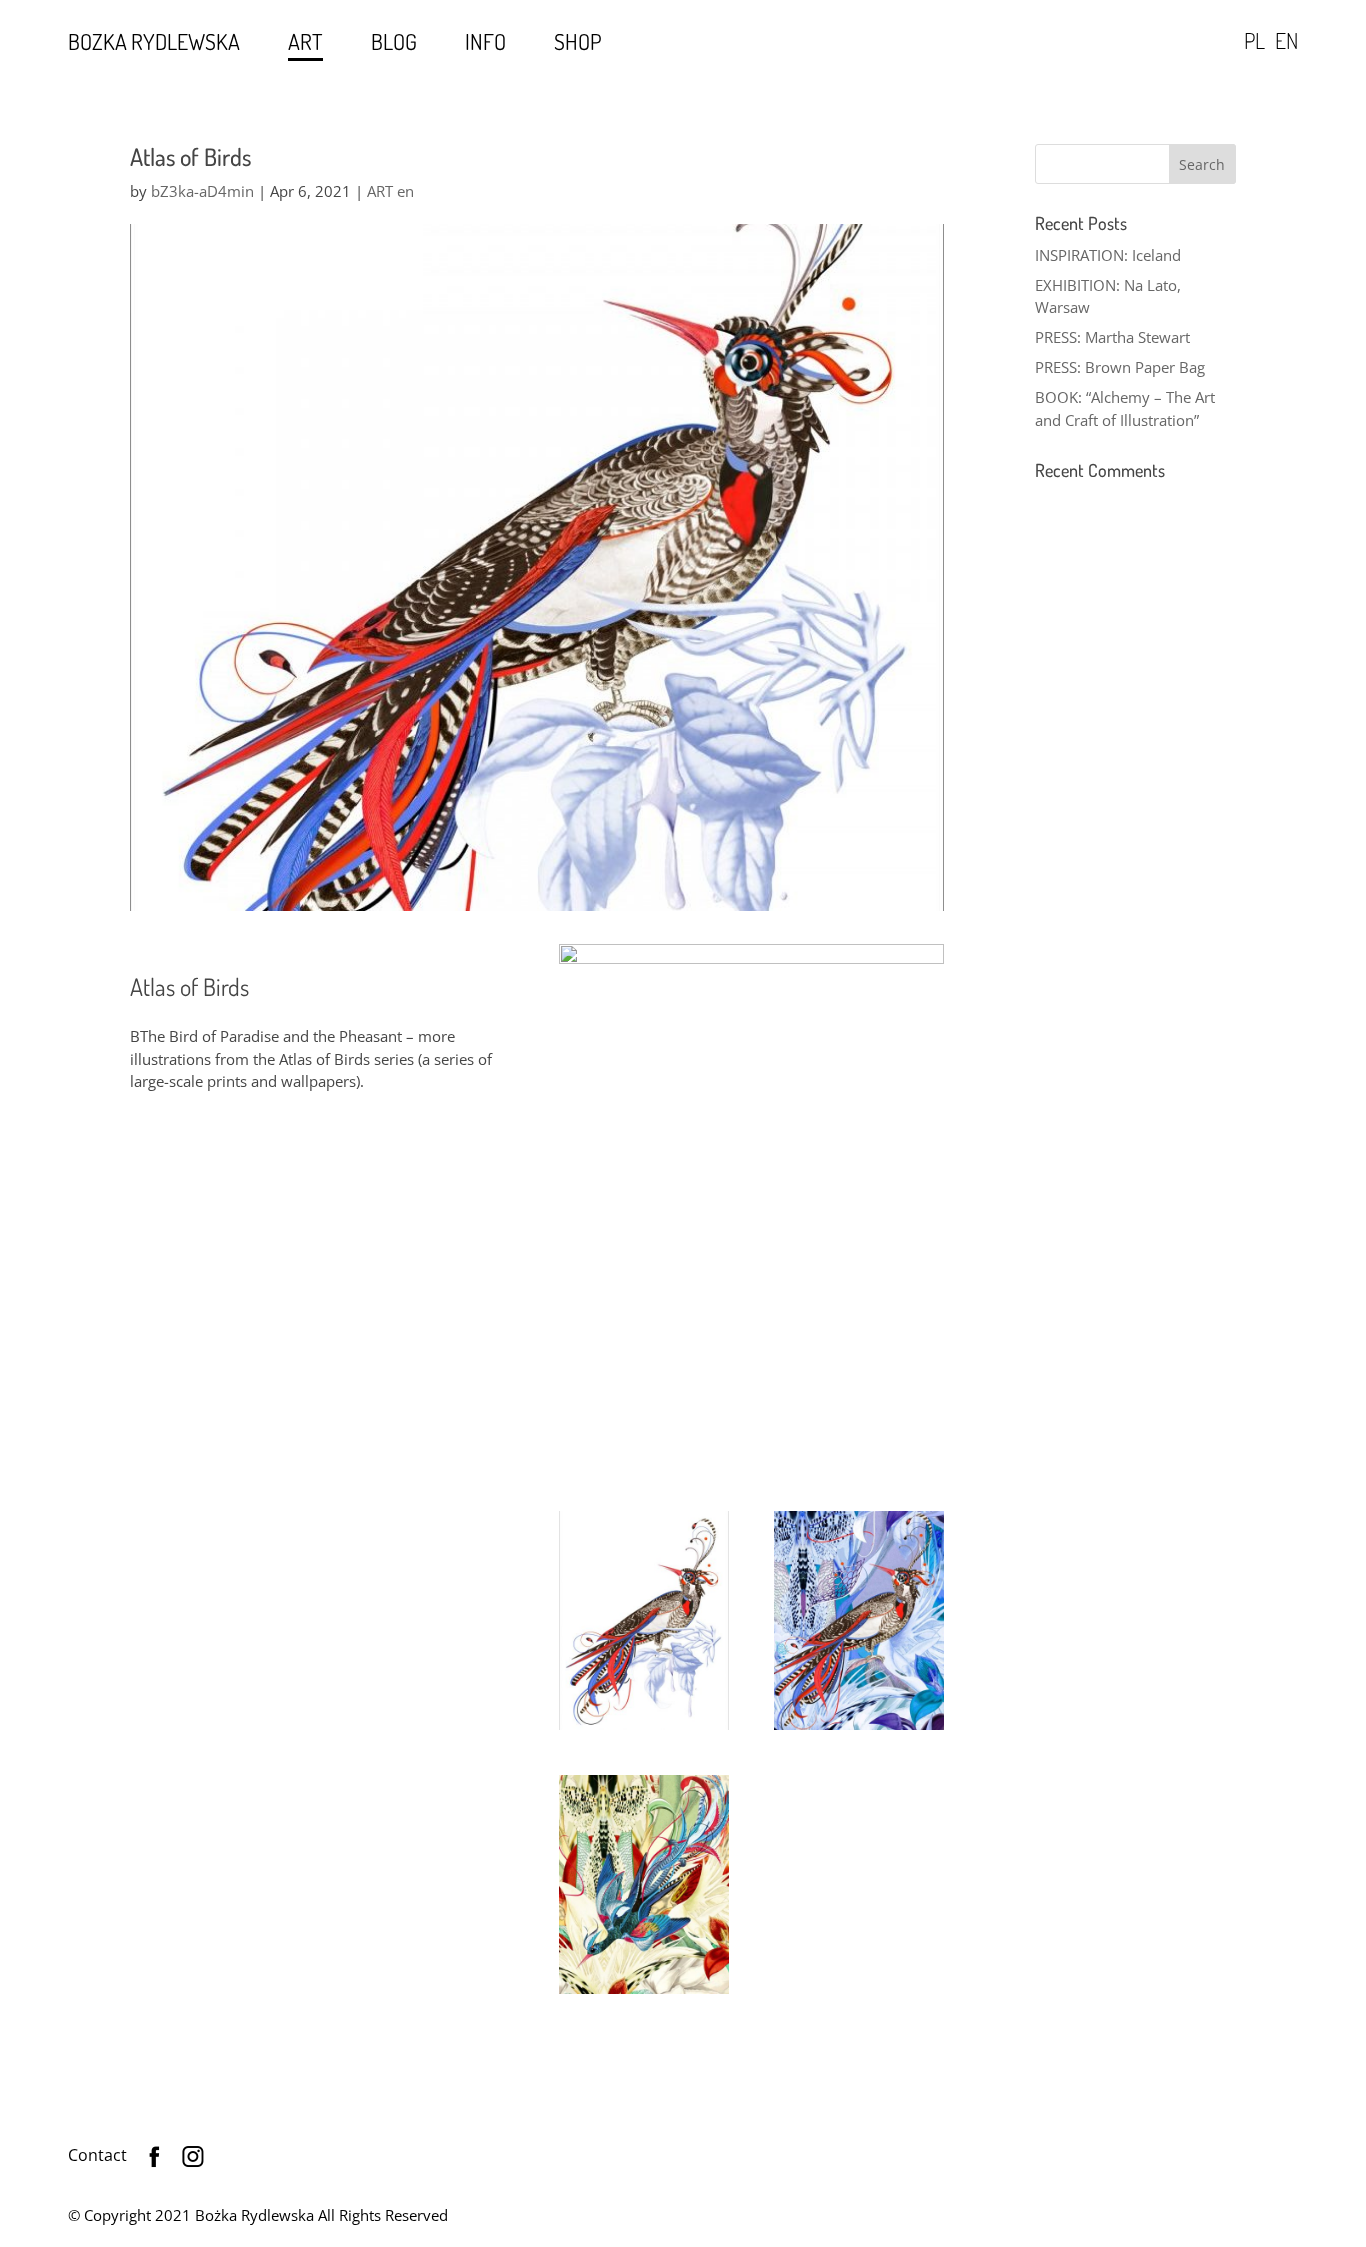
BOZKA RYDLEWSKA (154, 41)
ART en (390, 191)
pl (1254, 40)
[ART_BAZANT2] (859, 1730)
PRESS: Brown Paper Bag (1120, 367)
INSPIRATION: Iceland (1108, 255)
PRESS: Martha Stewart (1112, 337)
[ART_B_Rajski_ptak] (644, 1994)
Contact (97, 2155)
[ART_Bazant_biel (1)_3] (644, 1730)
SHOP (578, 41)
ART (305, 41)
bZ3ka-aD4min (202, 191)
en (1286, 40)
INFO (485, 41)
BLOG (394, 41)
